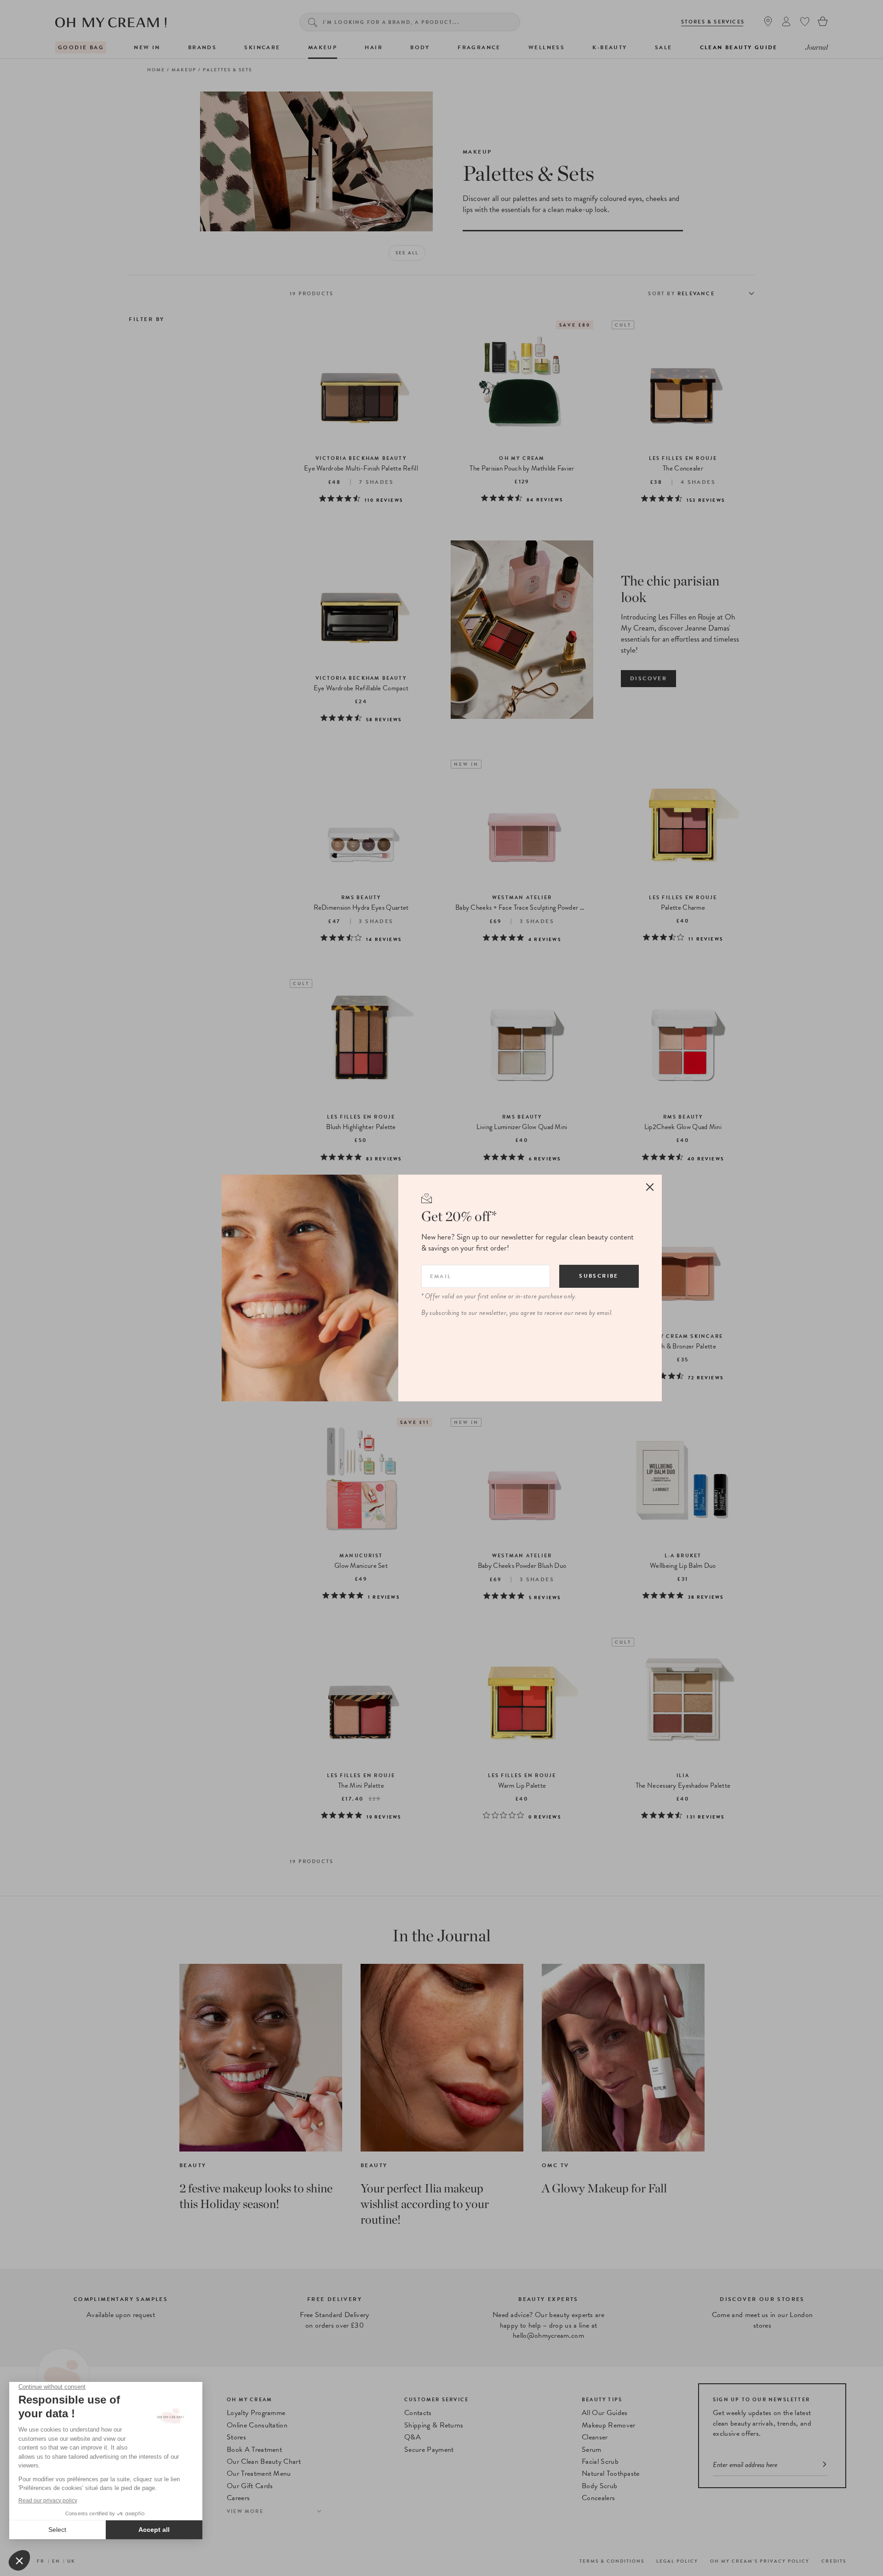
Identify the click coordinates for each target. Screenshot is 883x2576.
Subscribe (599, 1276)
